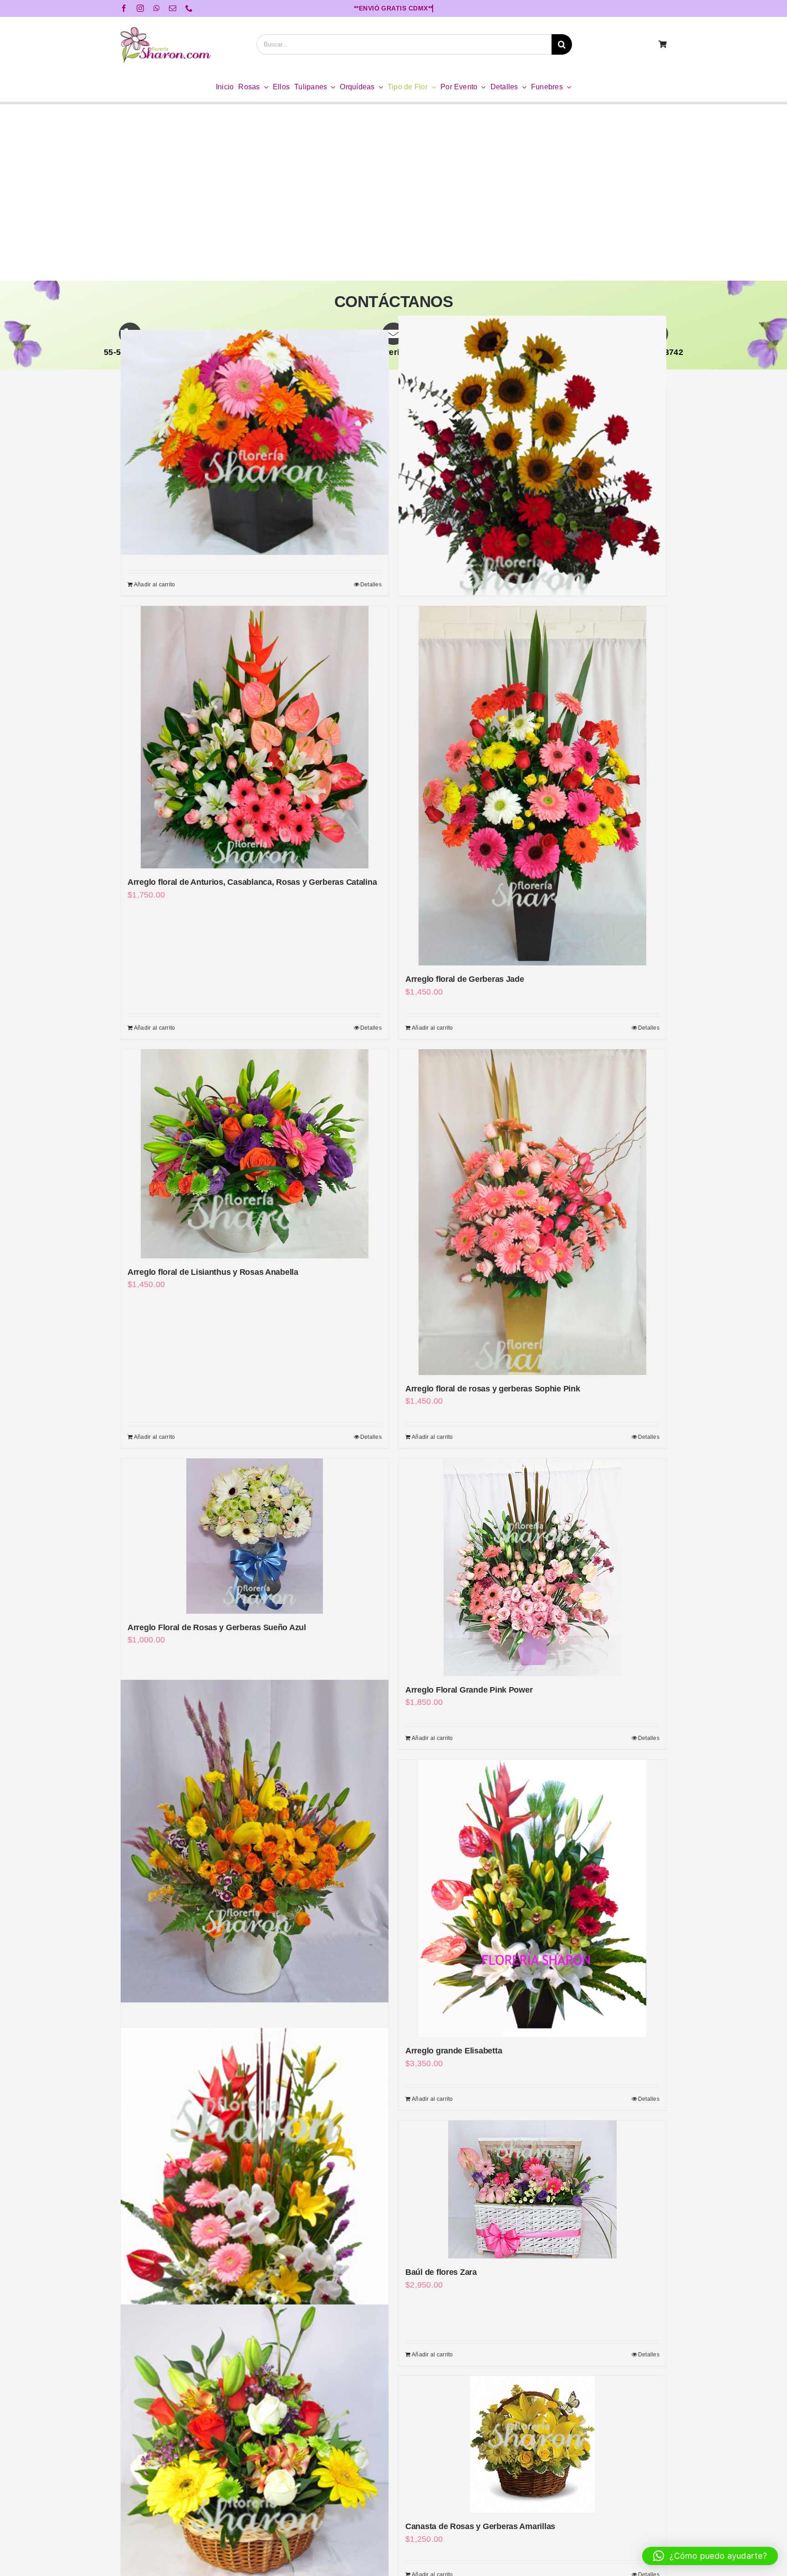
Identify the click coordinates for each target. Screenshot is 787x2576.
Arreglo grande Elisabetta (454, 2051)
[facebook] (124, 8)
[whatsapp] (157, 8)
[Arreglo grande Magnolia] (255, 2206)
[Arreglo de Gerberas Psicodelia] (255, 442)
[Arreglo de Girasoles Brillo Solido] (532, 455)
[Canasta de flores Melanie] (255, 2443)
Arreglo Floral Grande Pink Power (469, 1690)
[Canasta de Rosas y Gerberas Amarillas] (532, 2444)
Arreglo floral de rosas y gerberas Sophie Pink (493, 1389)
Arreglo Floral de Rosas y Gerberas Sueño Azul (217, 1627)
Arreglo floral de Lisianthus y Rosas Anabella (213, 1272)
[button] (710, 2556)
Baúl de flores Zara (441, 2272)
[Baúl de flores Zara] (532, 2189)
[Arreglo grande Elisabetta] (532, 1898)
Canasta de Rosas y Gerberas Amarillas (480, 2526)
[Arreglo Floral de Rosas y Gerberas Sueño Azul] (255, 1536)
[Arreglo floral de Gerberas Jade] (532, 786)
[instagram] (140, 8)
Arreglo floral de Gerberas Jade (465, 979)
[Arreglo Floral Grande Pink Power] (532, 1567)
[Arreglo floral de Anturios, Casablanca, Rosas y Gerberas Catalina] (255, 737)
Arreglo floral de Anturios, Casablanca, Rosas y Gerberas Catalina (252, 882)
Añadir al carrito (155, 585)
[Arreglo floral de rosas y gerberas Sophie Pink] (532, 1212)
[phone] (189, 8)
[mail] (173, 8)
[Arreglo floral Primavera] (255, 1841)
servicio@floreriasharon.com (393, 352)
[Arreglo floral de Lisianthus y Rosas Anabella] (255, 1154)
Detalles (371, 585)
